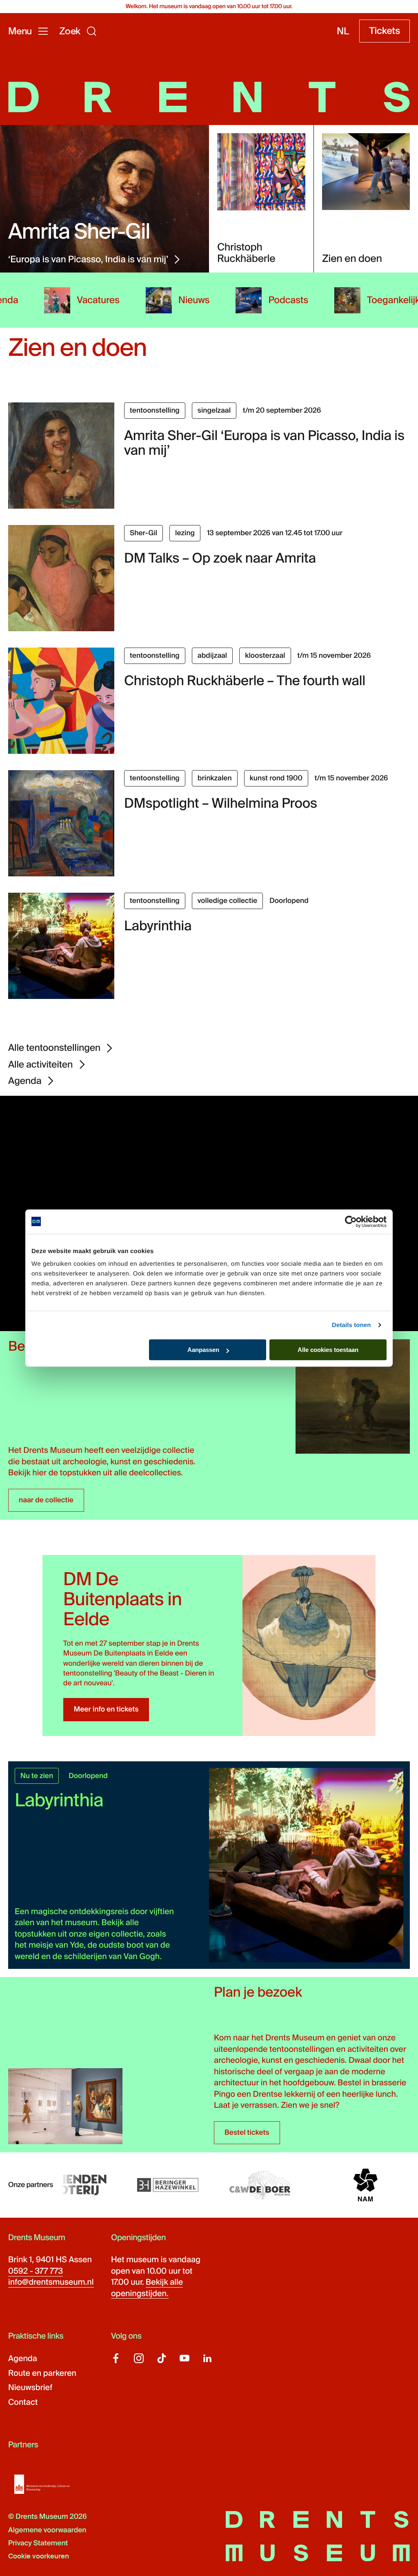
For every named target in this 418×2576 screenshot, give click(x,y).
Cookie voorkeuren (39, 2556)
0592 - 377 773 (36, 2271)
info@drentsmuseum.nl (51, 2282)
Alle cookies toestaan (328, 1350)
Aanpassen (203, 1350)
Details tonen (351, 1325)
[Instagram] (139, 2358)
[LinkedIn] (207, 2358)
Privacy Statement (38, 2543)
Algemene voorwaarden (47, 2530)
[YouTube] (185, 2358)
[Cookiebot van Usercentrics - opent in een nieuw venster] (351, 1222)
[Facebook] (116, 2358)
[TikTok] (162, 2358)
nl (343, 31)
